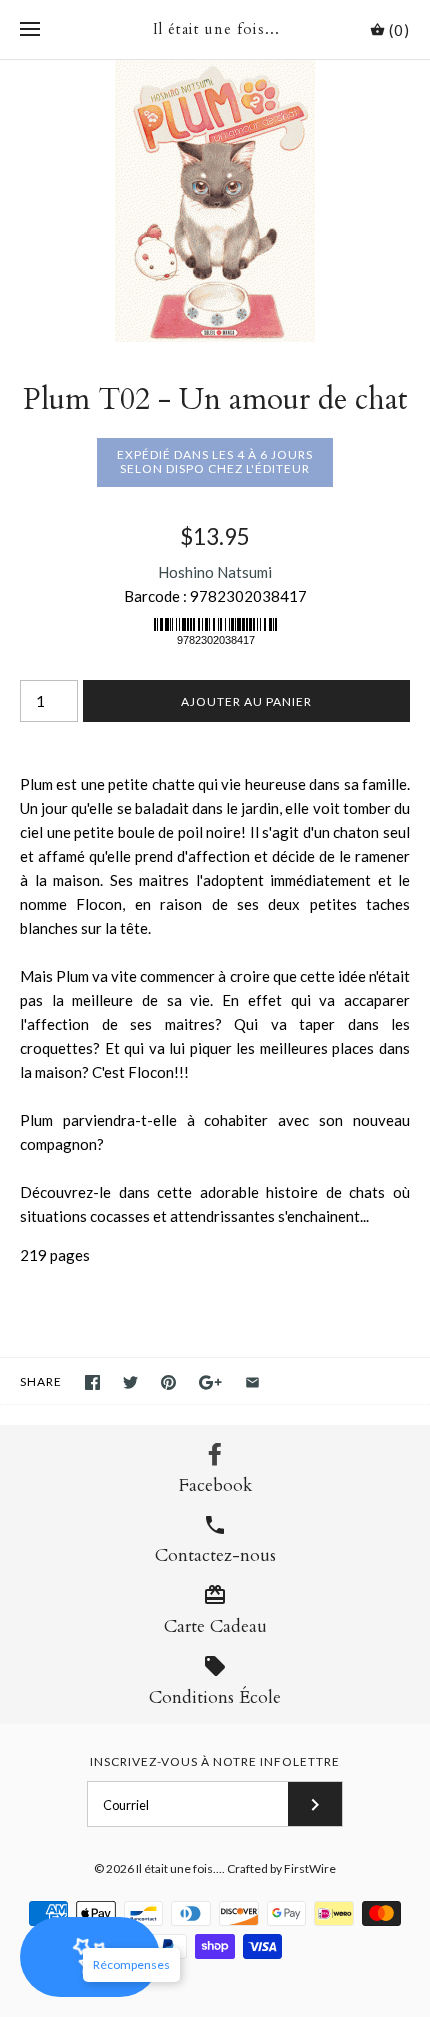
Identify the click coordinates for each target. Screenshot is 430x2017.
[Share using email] (252, 1382)
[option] (215, 201)
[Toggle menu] (30, 30)
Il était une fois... (179, 1868)
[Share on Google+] (210, 1382)
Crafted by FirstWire (281, 1868)
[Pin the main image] (168, 1382)
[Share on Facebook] (92, 1382)
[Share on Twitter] (130, 1382)
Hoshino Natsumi (215, 572)
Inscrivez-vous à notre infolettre (215, 1761)
